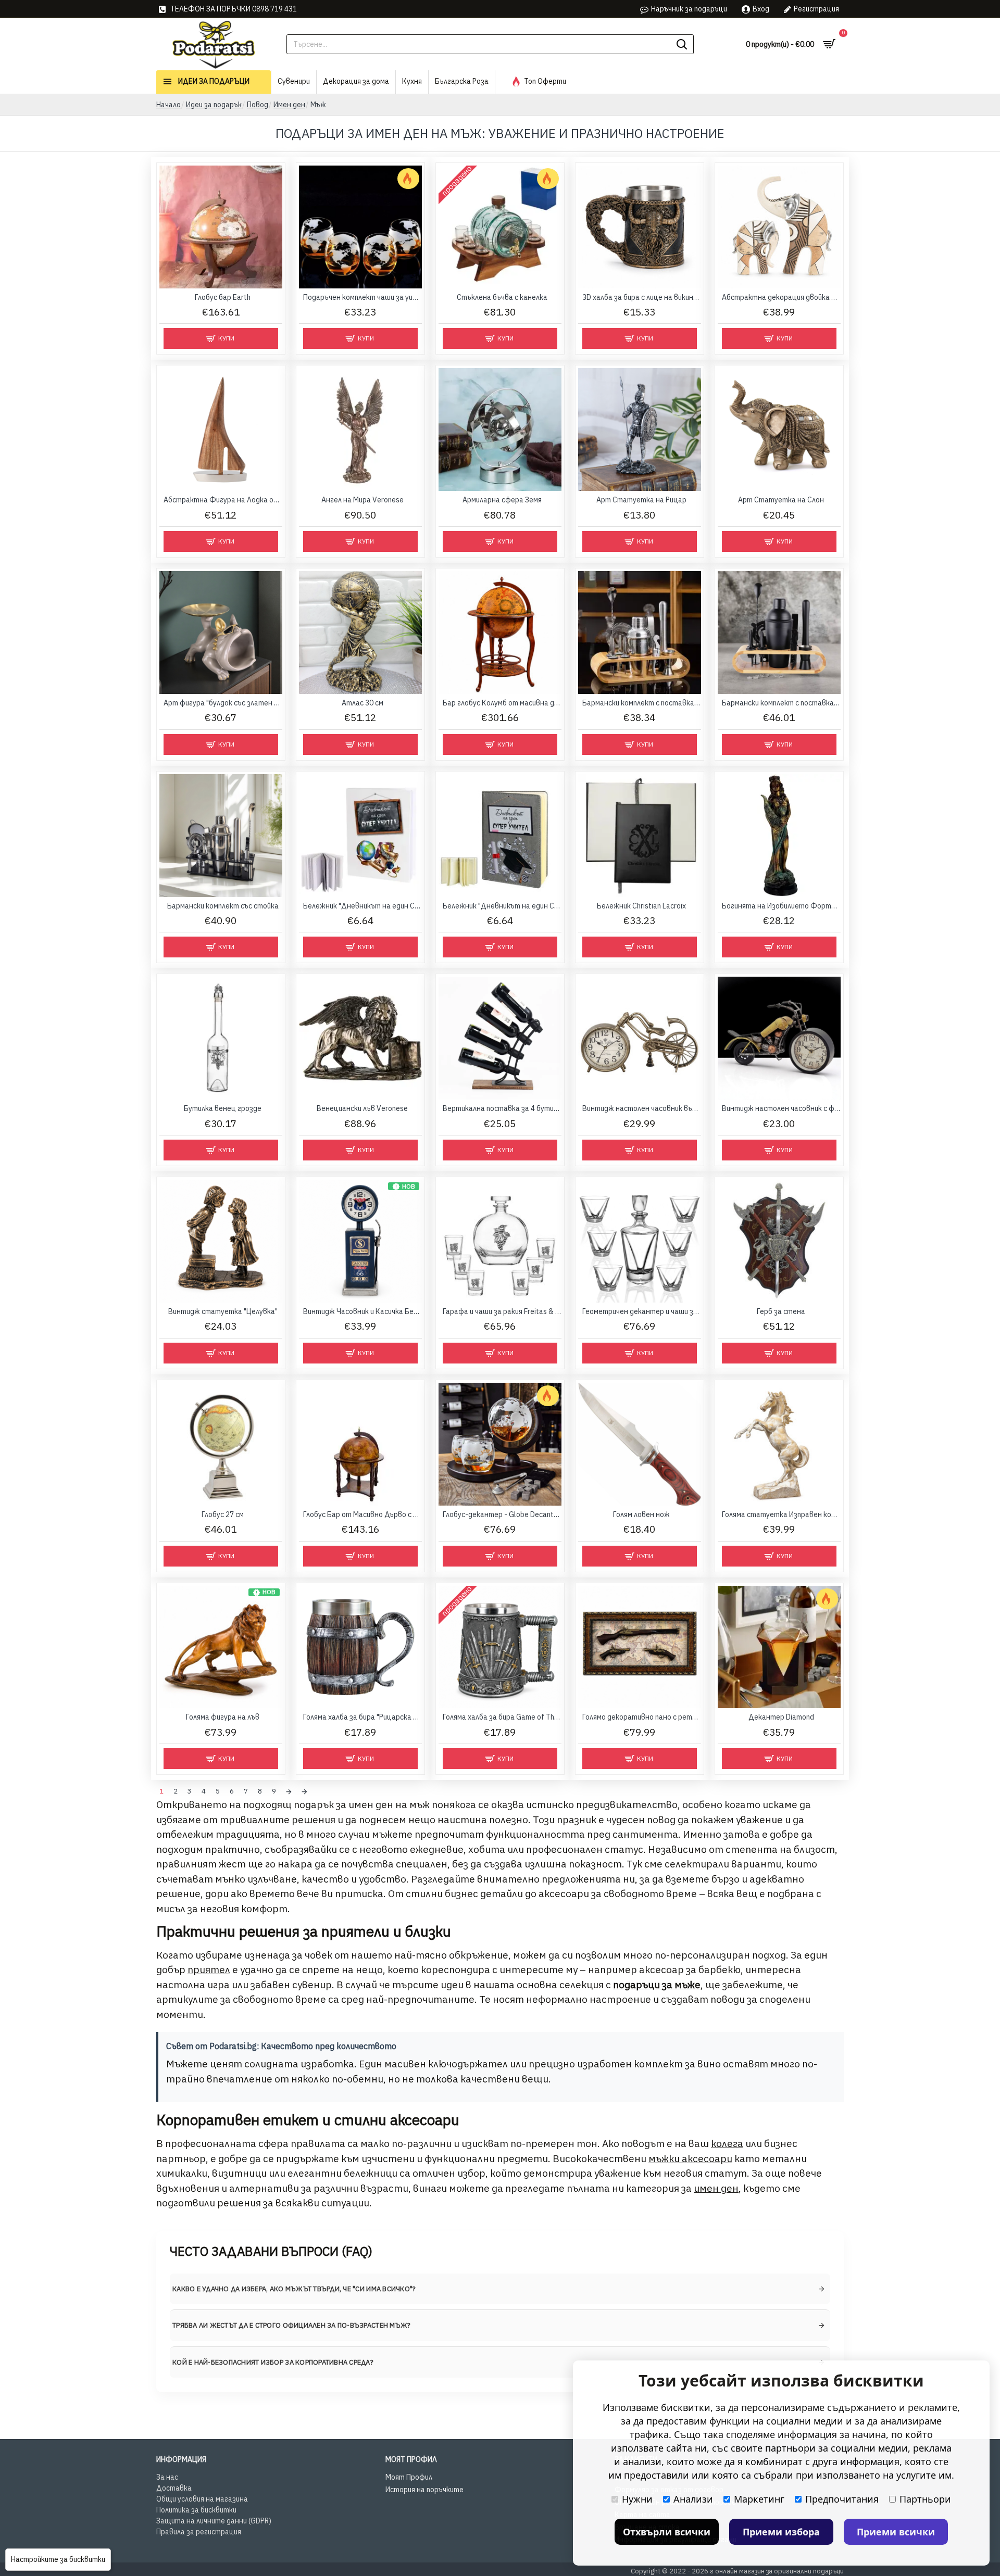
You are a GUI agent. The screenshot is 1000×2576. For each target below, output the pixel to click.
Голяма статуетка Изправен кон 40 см (781, 1514)
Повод (258, 105)
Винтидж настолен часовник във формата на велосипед (642, 1108)
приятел (209, 1969)
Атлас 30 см (362, 703)
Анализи (693, 2499)
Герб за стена (781, 1311)
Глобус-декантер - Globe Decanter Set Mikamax (502, 1514)
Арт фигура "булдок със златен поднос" (223, 703)
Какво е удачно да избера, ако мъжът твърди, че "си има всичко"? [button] (294, 2289)
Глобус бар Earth (223, 297)
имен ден (716, 2188)
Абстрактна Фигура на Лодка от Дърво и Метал (223, 500)
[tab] (500, 2289)
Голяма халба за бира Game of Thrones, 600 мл (502, 1717)
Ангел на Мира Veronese (362, 500)
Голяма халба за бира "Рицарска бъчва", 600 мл (362, 1717)
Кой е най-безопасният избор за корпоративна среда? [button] (273, 2362)
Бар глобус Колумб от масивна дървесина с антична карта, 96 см (502, 703)
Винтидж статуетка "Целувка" (223, 1311)
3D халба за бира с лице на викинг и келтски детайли (642, 297)
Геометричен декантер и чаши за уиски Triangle (642, 1311)
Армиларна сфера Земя (502, 500)
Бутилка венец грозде (223, 1108)
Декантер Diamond (781, 1717)
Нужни (637, 2499)
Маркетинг (759, 2499)
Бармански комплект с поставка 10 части (642, 703)
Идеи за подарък (214, 105)
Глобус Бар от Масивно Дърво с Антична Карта (362, 1514)
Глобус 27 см (223, 1514)
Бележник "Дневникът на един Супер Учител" (362, 906)
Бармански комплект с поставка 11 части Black (781, 703)
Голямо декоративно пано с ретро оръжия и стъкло (642, 1717)
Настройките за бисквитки (58, 2559)
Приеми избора (781, 2532)
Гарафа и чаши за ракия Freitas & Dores (502, 1311)
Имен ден (289, 105)
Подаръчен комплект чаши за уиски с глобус (362, 297)
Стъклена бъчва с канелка (502, 297)
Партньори (925, 2499)
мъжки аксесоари (690, 2158)
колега (727, 2143)
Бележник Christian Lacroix (641, 906)
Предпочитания (842, 2499)
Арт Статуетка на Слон (781, 500)
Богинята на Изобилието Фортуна (781, 906)
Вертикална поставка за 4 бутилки (502, 1108)
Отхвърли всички (667, 2532)
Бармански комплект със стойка (223, 906)
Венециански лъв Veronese (362, 1108)
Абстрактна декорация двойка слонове (781, 297)
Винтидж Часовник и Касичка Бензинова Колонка (362, 1311)
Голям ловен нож (641, 1514)
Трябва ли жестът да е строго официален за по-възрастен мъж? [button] (291, 2325)
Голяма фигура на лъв (223, 1717)
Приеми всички (896, 2532)
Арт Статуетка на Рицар (641, 500)
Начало (168, 105)
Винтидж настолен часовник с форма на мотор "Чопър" (781, 1108)
